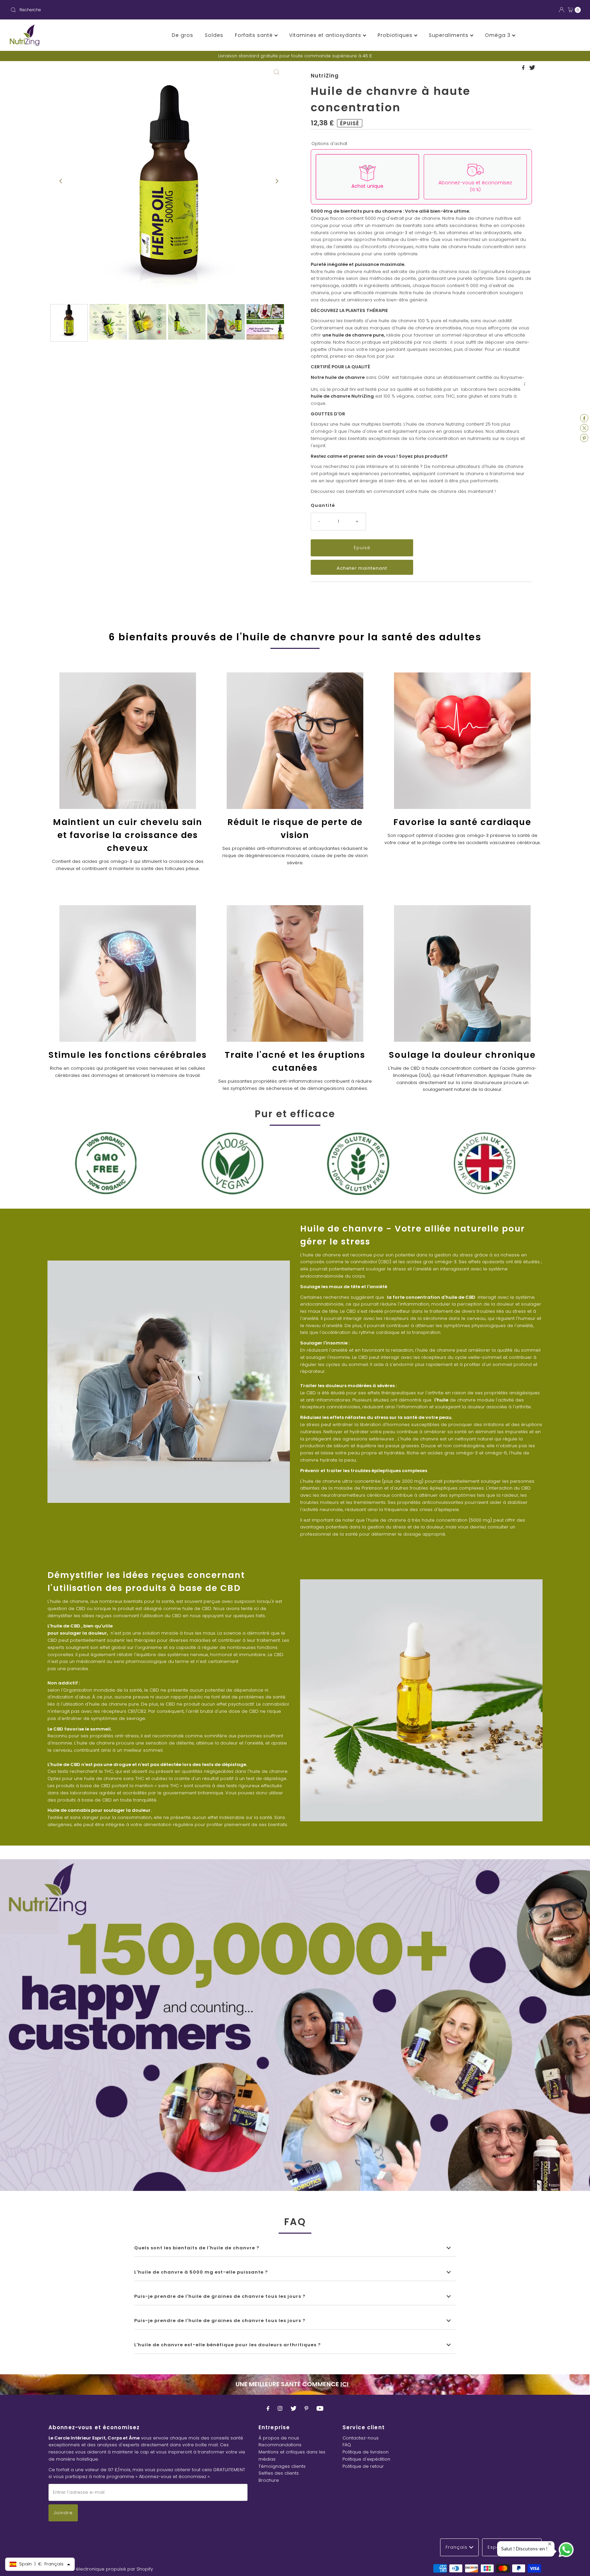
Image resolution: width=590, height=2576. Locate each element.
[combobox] (150, 10)
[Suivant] (277, 181)
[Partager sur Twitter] (532, 68)
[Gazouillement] (293, 2409)
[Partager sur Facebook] (524, 68)
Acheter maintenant (362, 568)
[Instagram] (280, 2409)
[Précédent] (61, 181)
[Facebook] (268, 2409)
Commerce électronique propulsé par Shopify (101, 2569)
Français (457, 2547)
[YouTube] (320, 2409)
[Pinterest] (306, 2409)
